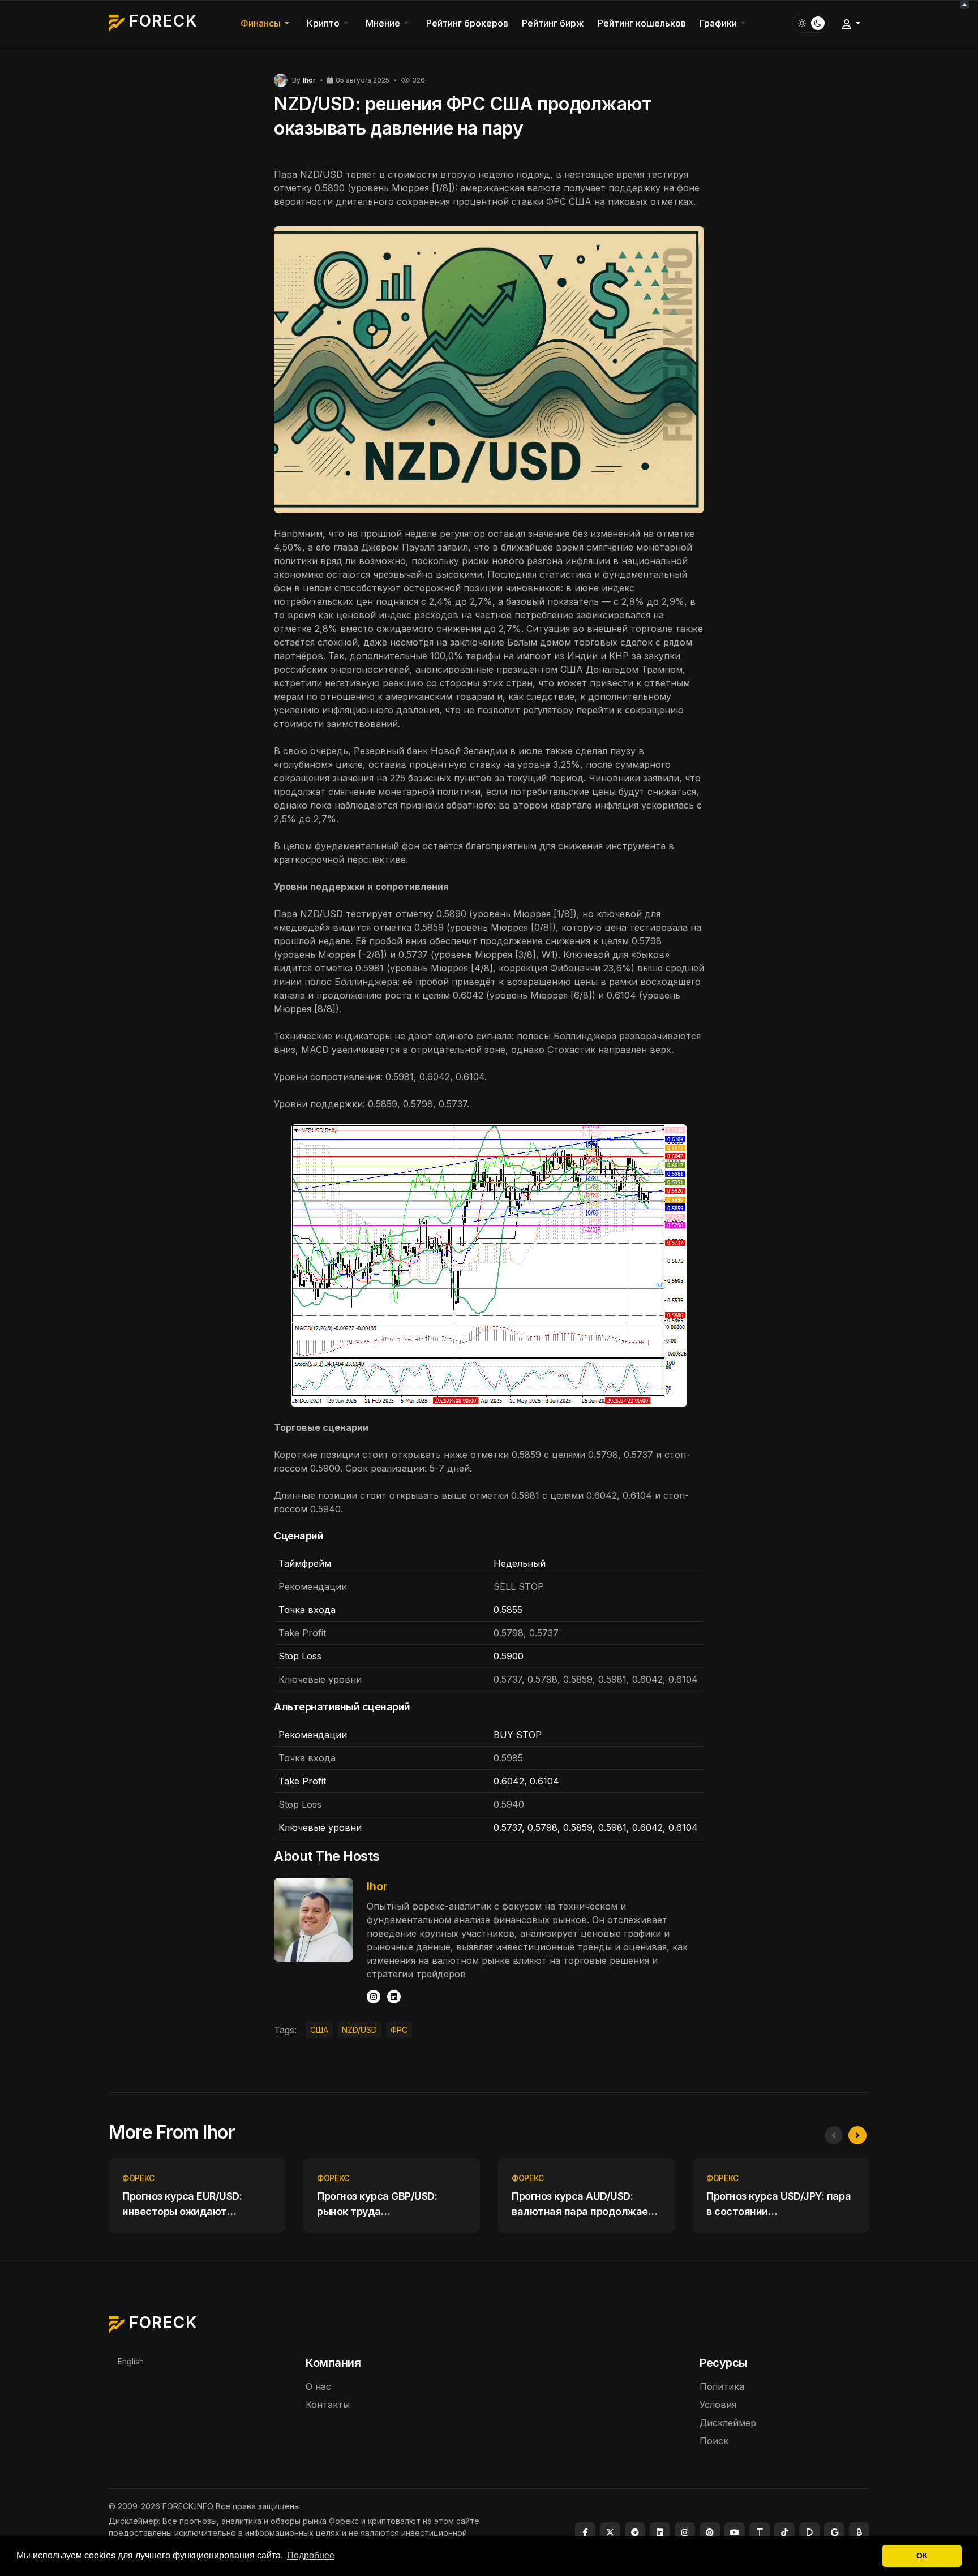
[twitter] (610, 2532)
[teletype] (760, 2532)
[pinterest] (710, 2532)
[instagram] (685, 2532)
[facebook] (585, 2532)
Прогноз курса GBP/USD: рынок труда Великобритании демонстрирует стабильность (377, 2205)
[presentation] (834, 2135)
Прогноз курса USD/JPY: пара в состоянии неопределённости (778, 2205)
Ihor (377, 1886)
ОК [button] (922, 2556)
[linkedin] (394, 1997)
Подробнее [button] (311, 2555)
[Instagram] (374, 1997)
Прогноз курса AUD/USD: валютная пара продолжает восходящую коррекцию (583, 2205)
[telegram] (635, 2532)
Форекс (138, 2178)
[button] (267, 23)
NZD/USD (359, 2030)
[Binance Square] (859, 2532)
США (319, 2030)
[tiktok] (784, 2532)
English (131, 2361)
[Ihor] (281, 80)
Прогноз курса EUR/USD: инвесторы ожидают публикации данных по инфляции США (182, 2205)
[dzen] (809, 2532)
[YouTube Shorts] (735, 2532)
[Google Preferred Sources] (834, 2532)
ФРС (399, 2030)
